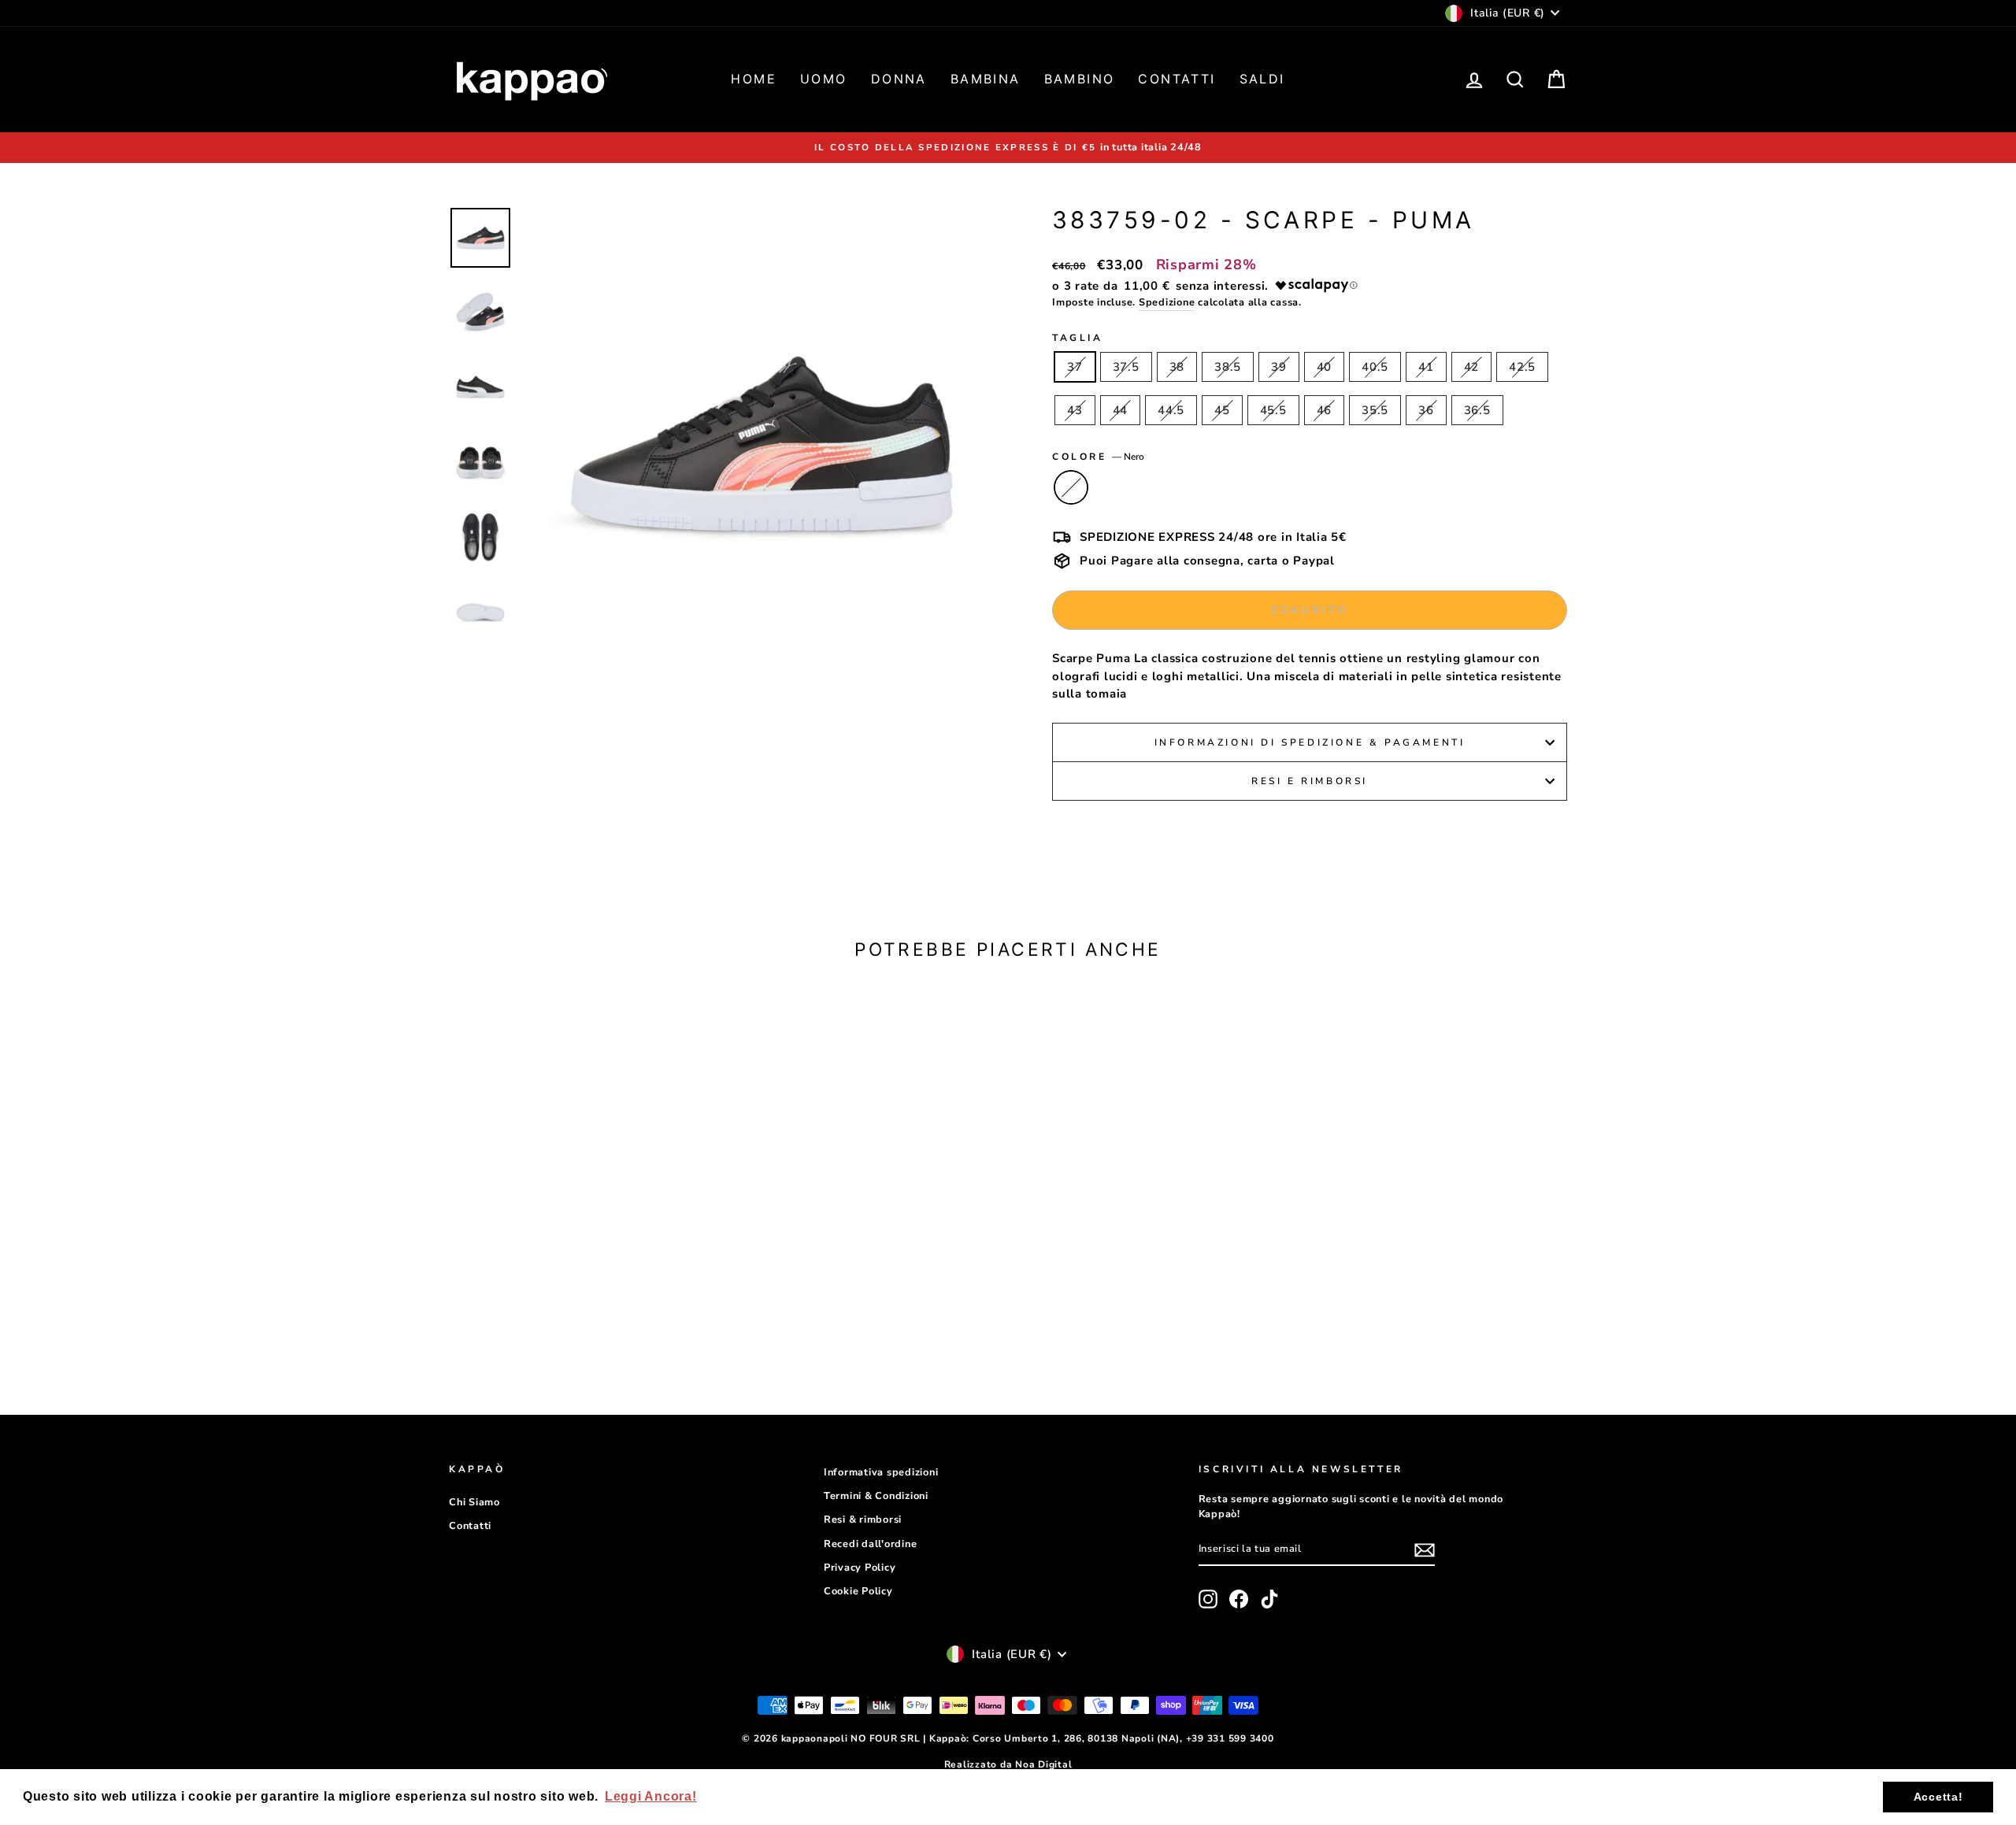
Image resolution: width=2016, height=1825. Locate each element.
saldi (1262, 79)
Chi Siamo (474, 1502)
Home (754, 79)
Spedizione (1167, 302)
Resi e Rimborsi (1310, 781)
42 (1472, 367)
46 (1325, 410)
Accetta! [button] (1938, 1797)
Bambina (986, 79)
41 (1426, 367)
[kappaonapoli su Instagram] (1208, 1599)
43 (1075, 410)
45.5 (1273, 410)
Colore (1098, 457)
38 (1177, 367)
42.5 (1522, 367)
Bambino (1080, 79)
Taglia (1078, 338)
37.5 (1126, 367)
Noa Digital (1043, 1764)
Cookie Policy (858, 1591)
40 (1325, 367)
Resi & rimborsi (863, 1520)
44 (1121, 410)
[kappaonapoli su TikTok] (1269, 1599)
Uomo (824, 79)
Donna (899, 79)
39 (1279, 367)
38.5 (1228, 367)
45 (1222, 410)
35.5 (1375, 410)
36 (1426, 410)
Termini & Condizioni (876, 1496)
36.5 (1477, 410)
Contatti (1177, 79)
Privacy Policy (860, 1568)
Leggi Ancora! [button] (651, 1796)
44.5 (1171, 410)
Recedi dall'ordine (871, 1544)
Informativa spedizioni (881, 1472)
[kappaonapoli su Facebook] (1239, 1599)
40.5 (1375, 367)
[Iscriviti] (1425, 1549)
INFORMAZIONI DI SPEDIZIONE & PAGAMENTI (1310, 742)
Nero (1071, 487)
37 (1075, 367)
